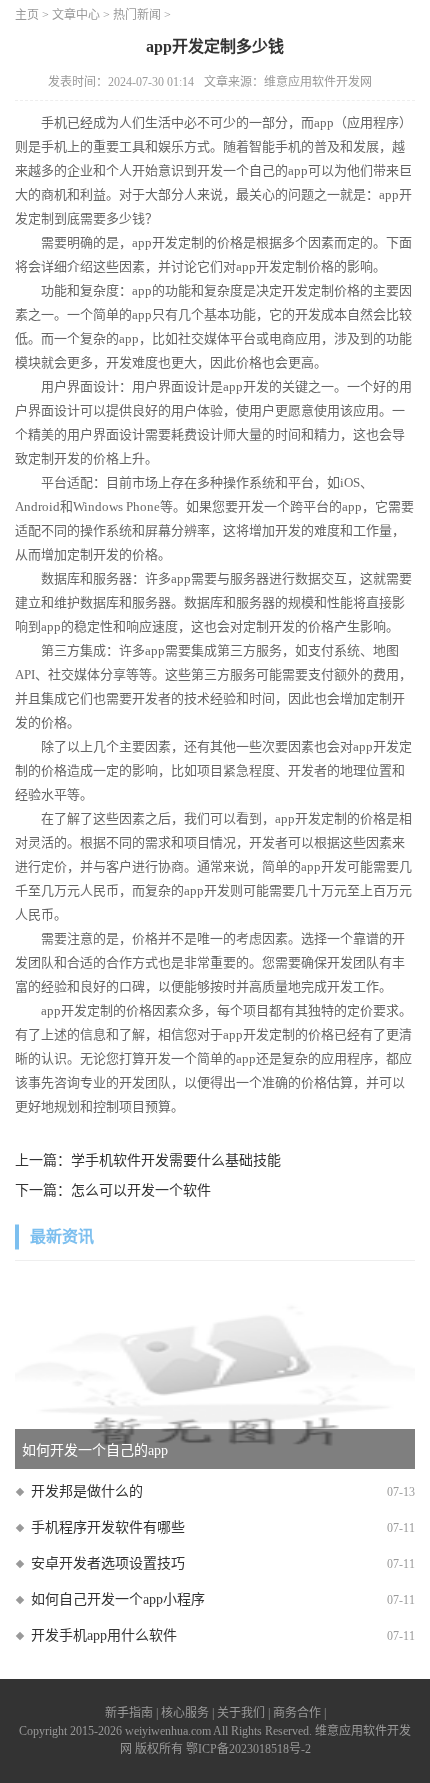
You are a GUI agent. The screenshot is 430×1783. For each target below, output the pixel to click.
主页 (27, 15)
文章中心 (76, 15)
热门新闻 (137, 15)
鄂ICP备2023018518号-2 (248, 1749)
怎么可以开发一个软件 (141, 1190)
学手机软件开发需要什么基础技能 (176, 1160)
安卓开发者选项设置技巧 (108, 1563)
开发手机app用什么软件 (104, 1635)
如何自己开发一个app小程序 (118, 1599)
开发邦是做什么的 (87, 1491)
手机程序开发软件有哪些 (108, 1527)
